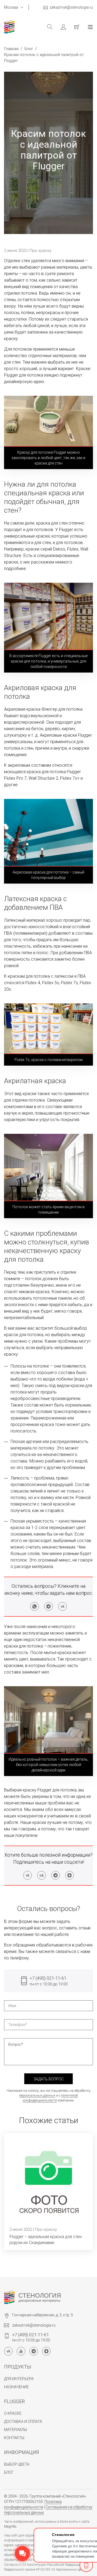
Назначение (16, 2387)
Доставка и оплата (23, 2422)
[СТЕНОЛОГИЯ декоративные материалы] (9, 2297)
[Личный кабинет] (59, 27)
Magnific (10, 2526)
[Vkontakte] (63, 1606)
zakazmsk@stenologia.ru (71, 7)
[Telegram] (48, 1606)
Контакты (14, 2438)
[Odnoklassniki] (41, 1875)
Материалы (15, 2430)
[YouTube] (21, 2351)
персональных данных (37, 2095)
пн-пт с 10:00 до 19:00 (49, 1981)
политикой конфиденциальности (50, 2098)
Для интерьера (19, 2379)
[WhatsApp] (34, 1606)
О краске (13, 2413)
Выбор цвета (17, 2464)
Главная (11, 49)
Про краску (41, 251)
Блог (29, 49)
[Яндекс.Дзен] (70, 1875)
